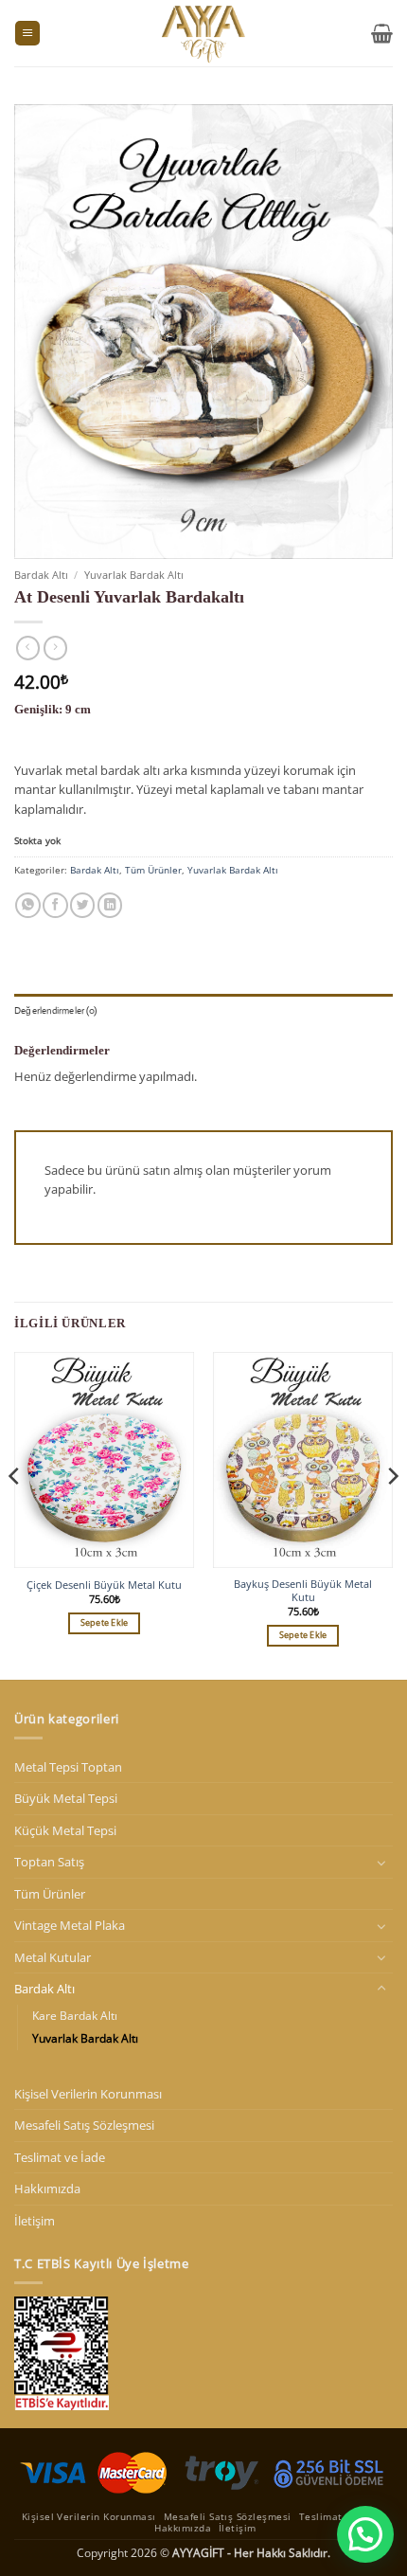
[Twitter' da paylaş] (82, 905)
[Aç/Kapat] (381, 1863)
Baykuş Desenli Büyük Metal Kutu (303, 1591)
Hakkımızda (47, 2189)
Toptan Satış (49, 1862)
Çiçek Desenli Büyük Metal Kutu (104, 1585)
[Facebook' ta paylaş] (55, 905)
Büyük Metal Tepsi (66, 1798)
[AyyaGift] (203, 33)
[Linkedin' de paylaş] (110, 905)
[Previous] (15, 1514)
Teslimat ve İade (60, 2157)
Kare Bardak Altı (75, 2016)
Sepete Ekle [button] (105, 1623)
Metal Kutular (53, 1957)
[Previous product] (55, 648)
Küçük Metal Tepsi (65, 1830)
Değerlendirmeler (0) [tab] (55, 1010)
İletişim (35, 2221)
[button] (27, 34)
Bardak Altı (41, 575)
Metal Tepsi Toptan (68, 1767)
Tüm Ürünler (153, 870)
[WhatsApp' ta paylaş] (27, 905)
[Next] (392, 1514)
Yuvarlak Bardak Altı (134, 575)
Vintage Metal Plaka (70, 1925)
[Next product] (28, 648)
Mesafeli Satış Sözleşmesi (84, 2125)
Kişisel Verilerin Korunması (88, 2094)
